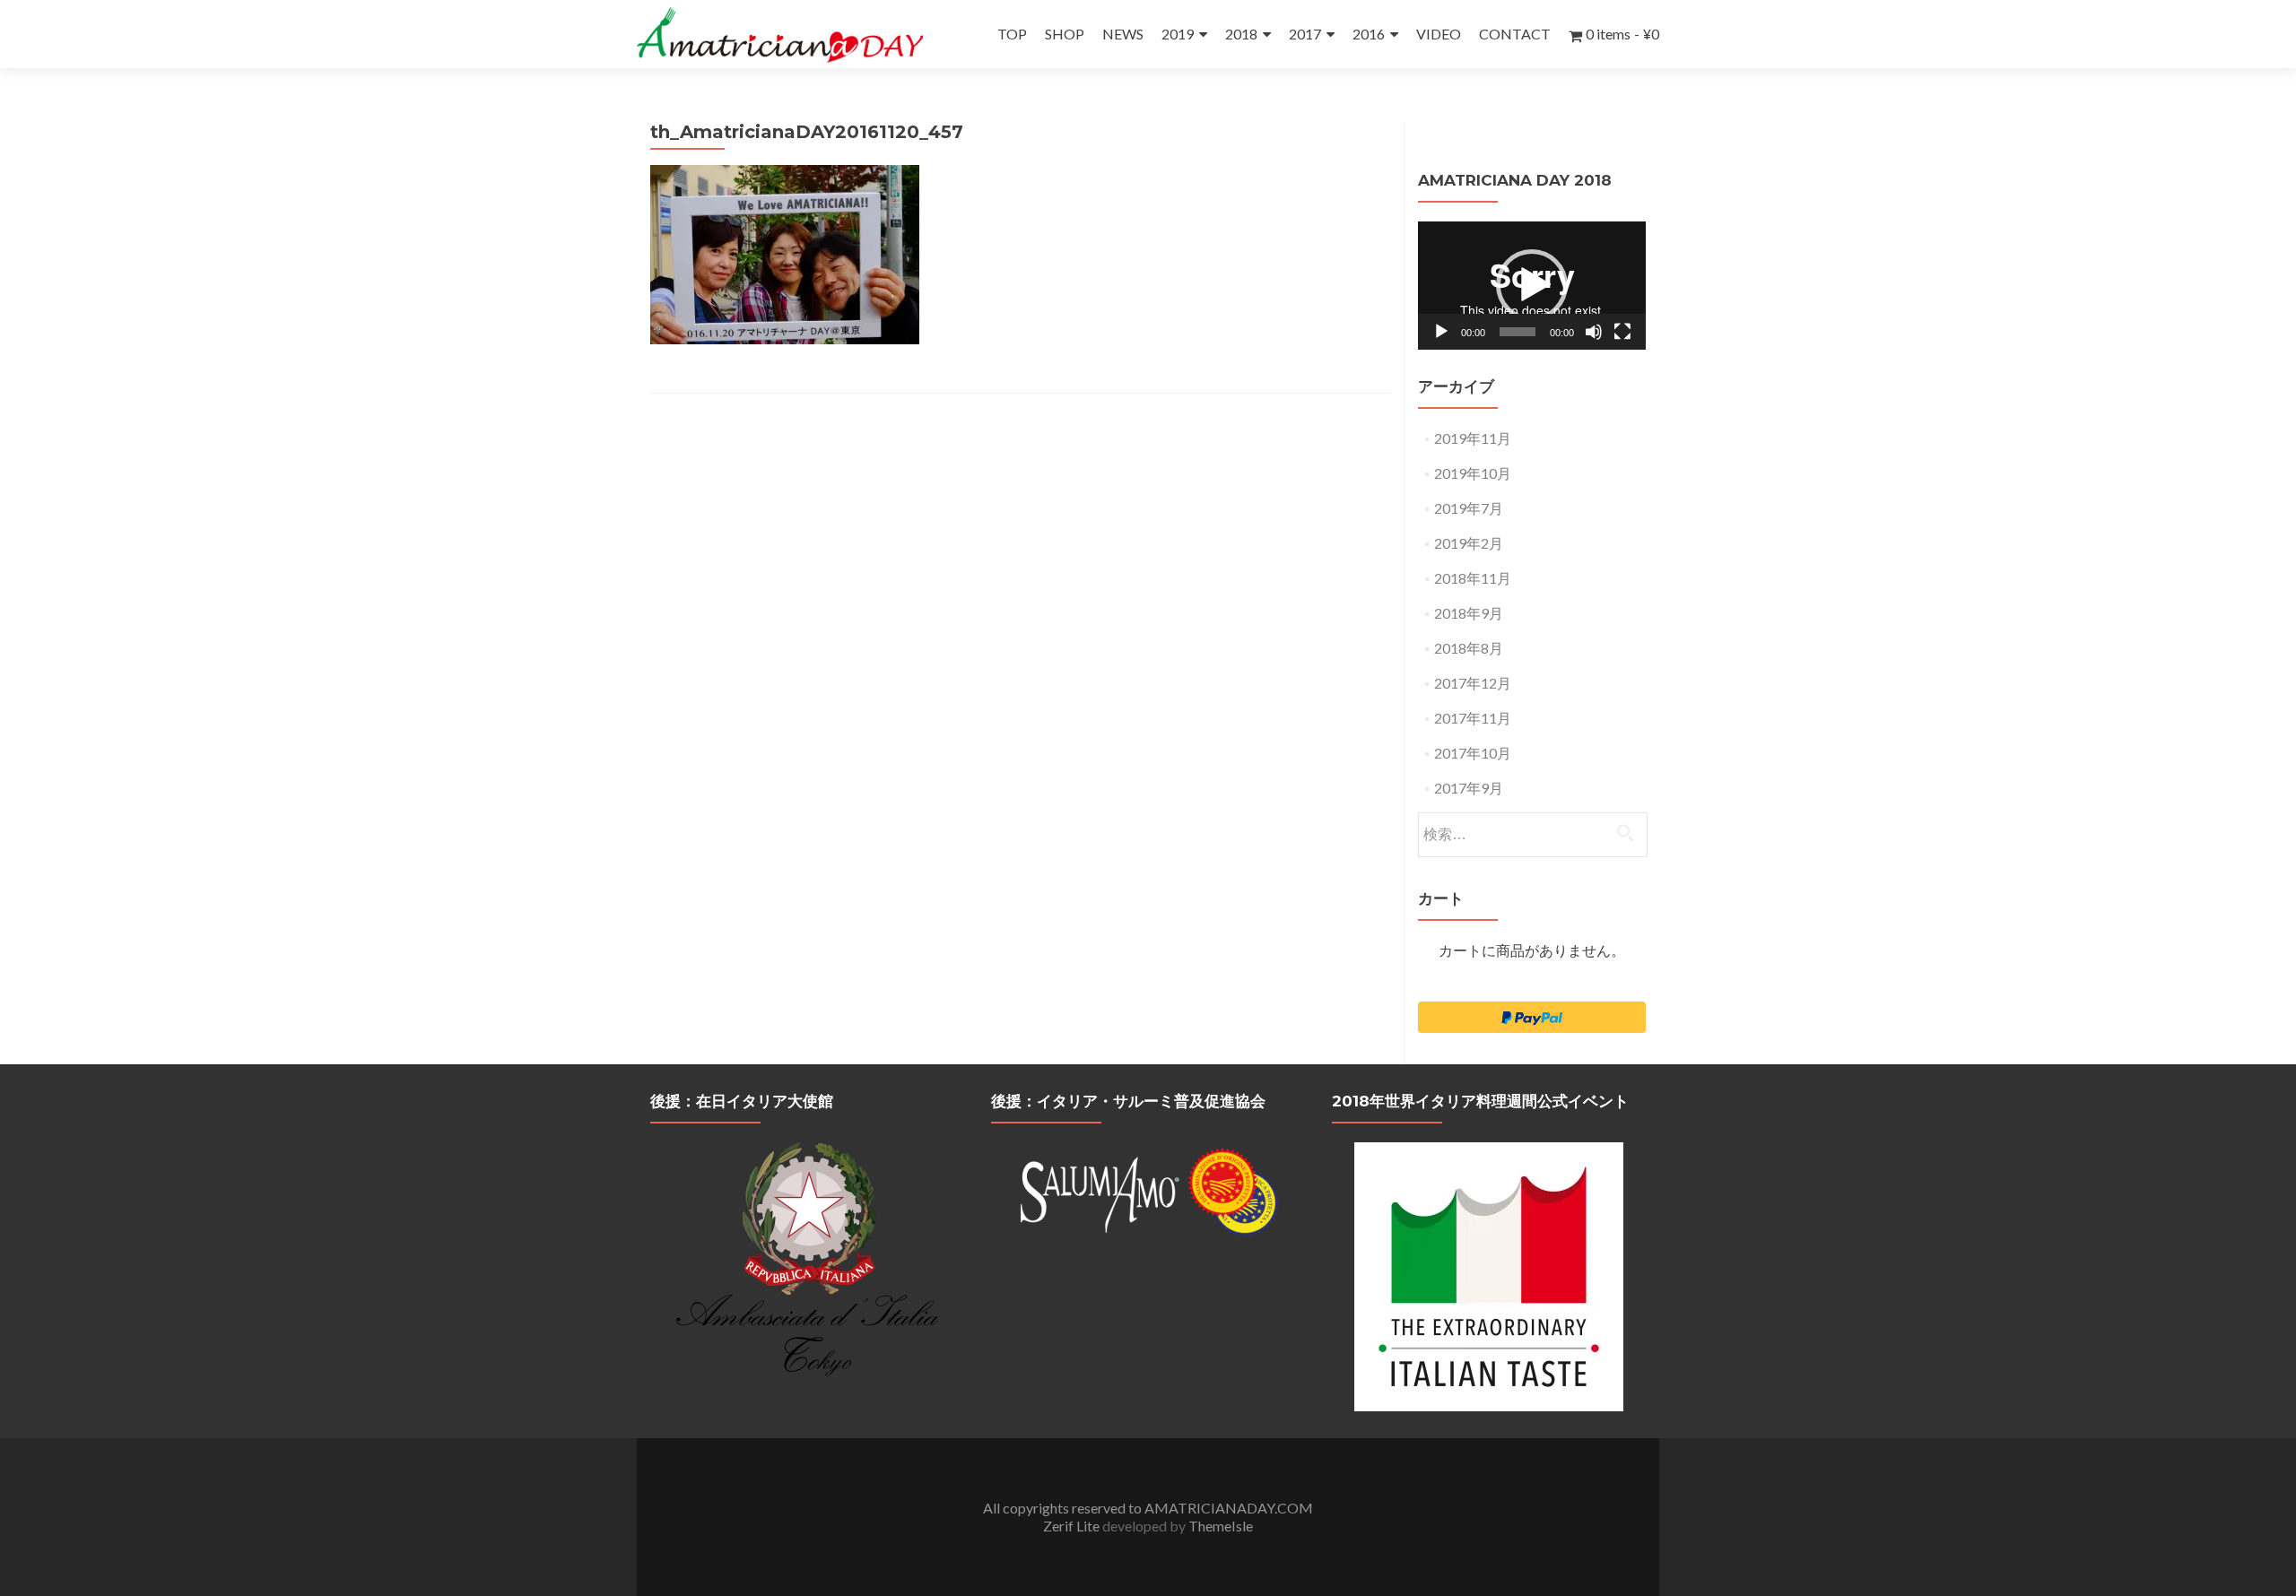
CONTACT (1515, 34)
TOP (1012, 34)
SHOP (1065, 34)
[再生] (1441, 332)
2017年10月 (1473, 753)
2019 (1178, 34)
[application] (1532, 286)
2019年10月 (1473, 473)
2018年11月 (1473, 578)
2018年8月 (1469, 648)
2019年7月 (1469, 508)
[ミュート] (1594, 332)
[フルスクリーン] (1622, 332)
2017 (1305, 34)
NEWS (1123, 34)
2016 (1369, 34)
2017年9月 (1469, 788)
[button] (1532, 285)
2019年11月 (1473, 438)
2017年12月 (1473, 683)
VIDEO (1439, 34)
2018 (1241, 34)
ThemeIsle (1221, 1526)
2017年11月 (1473, 718)
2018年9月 (1469, 613)
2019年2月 (1469, 543)
